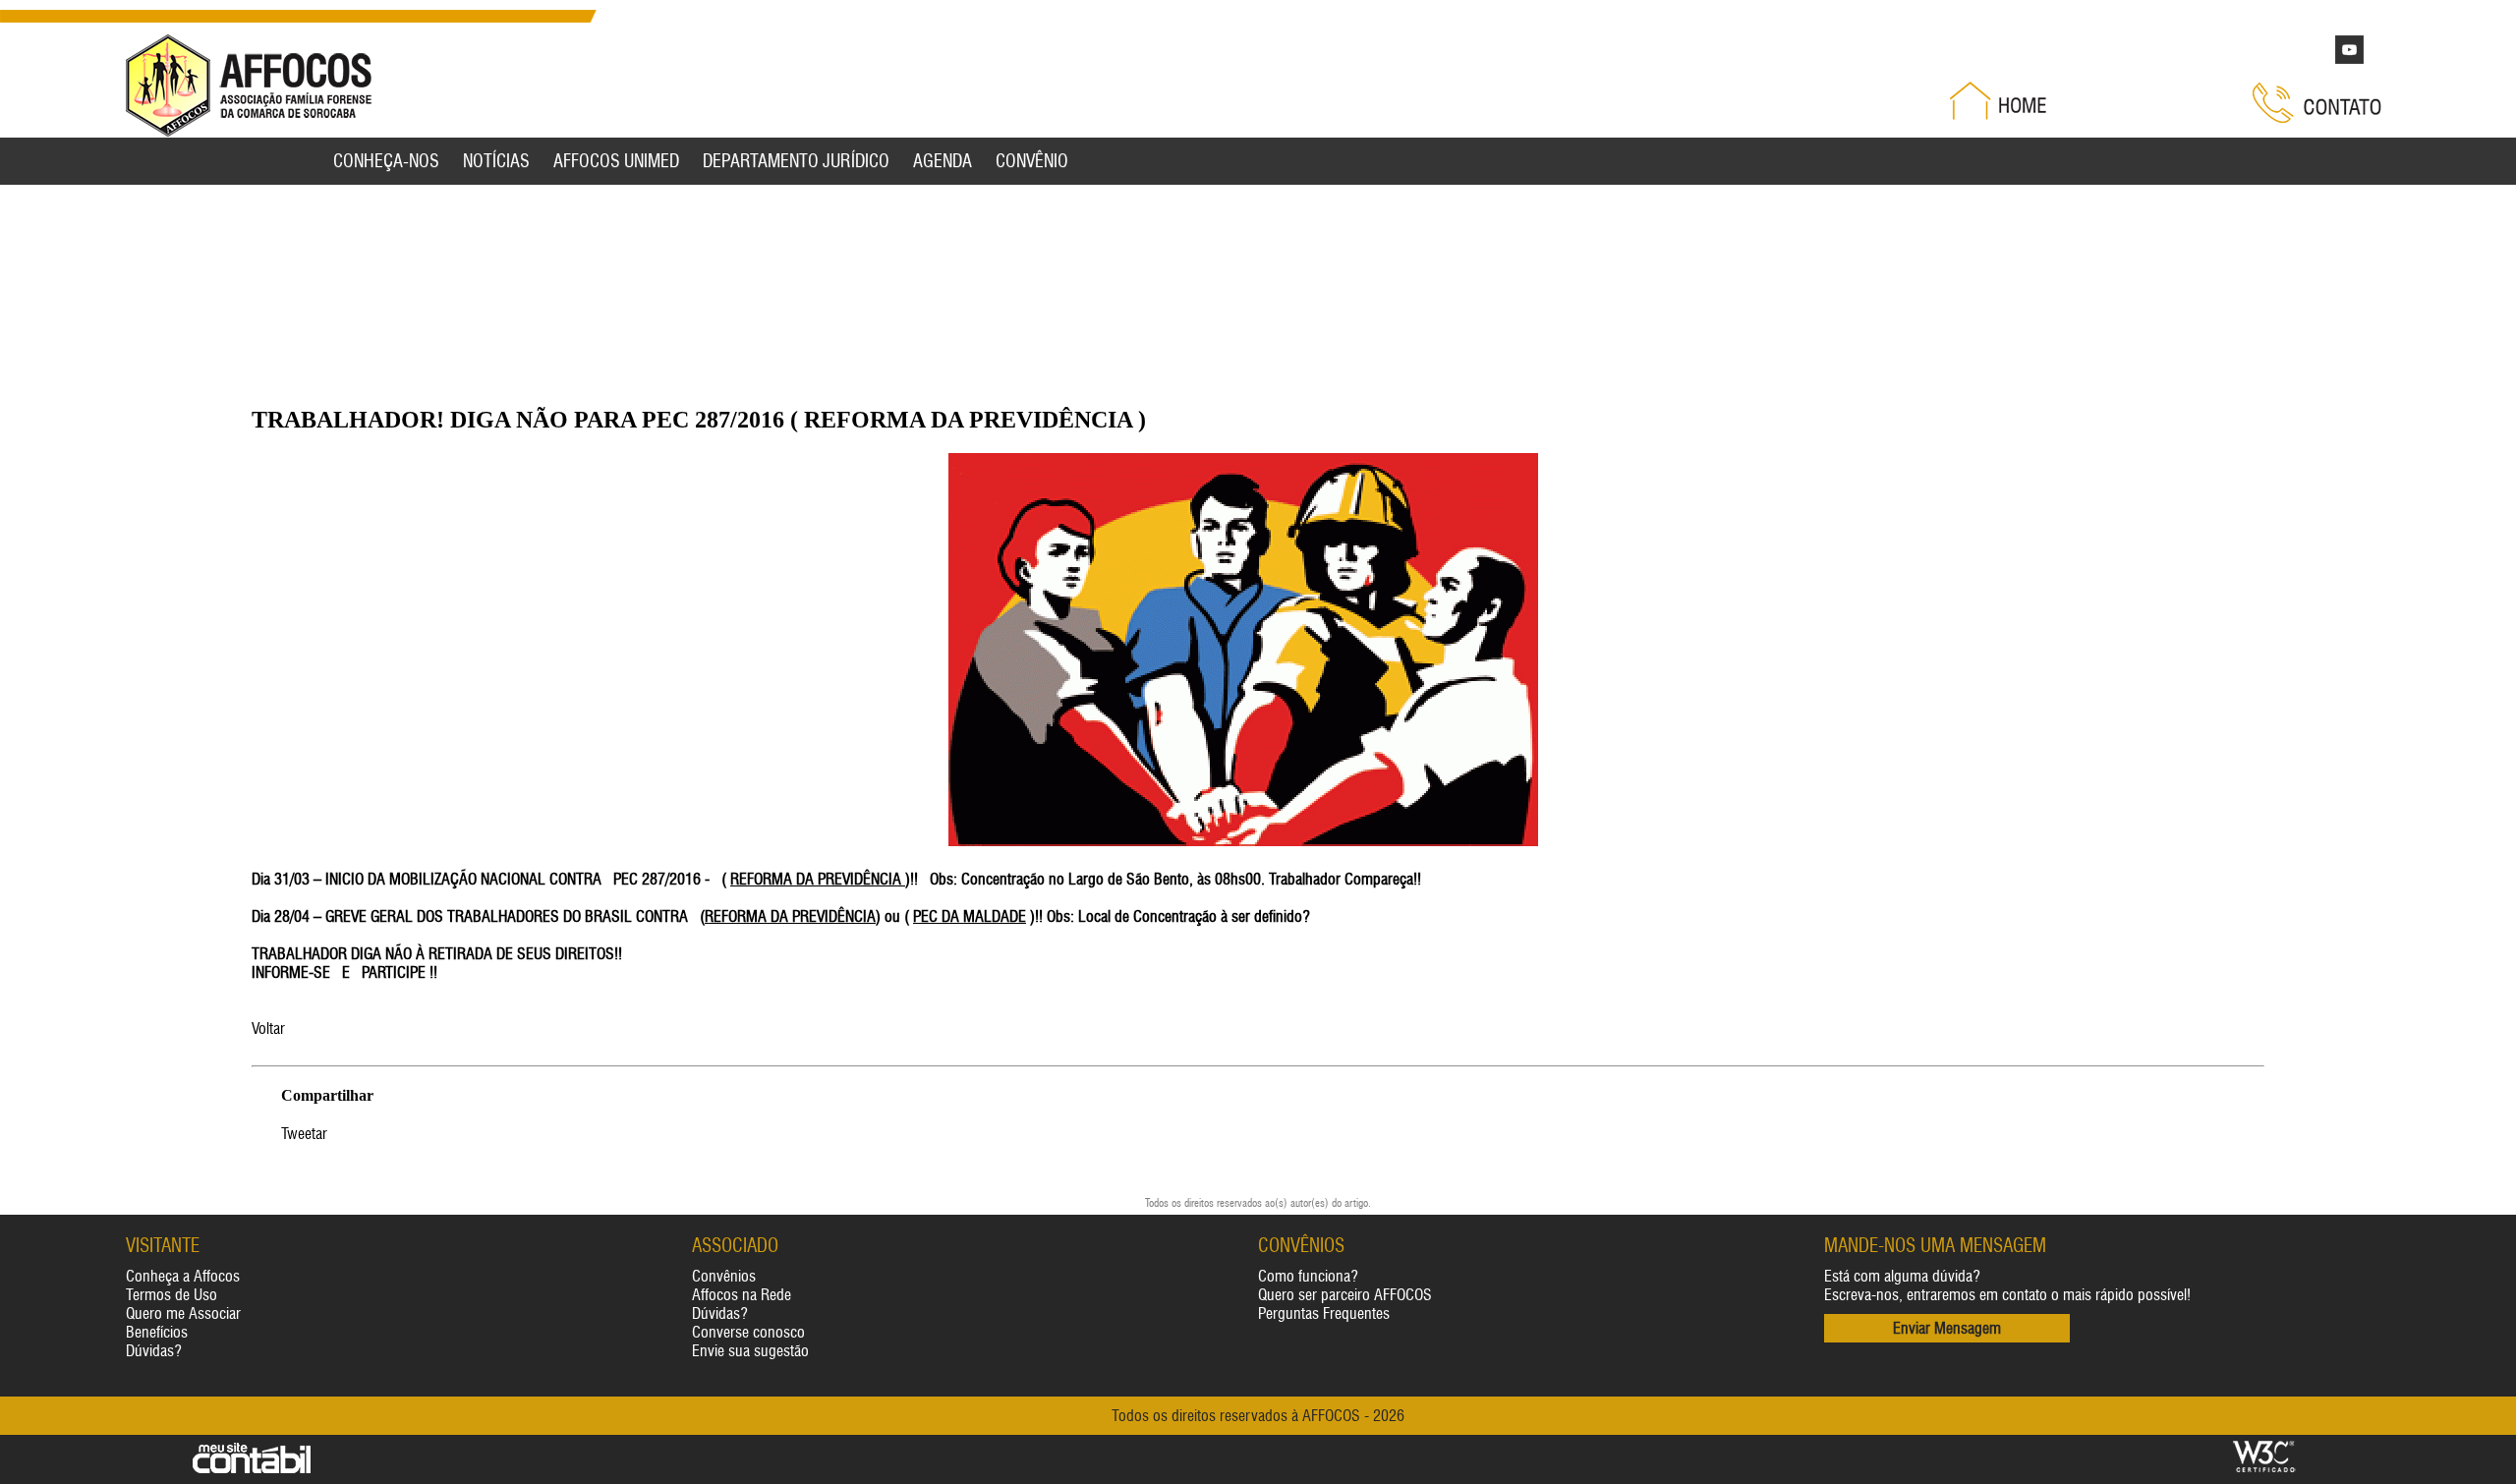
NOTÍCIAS (496, 161)
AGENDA (943, 161)
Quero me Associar (183, 1313)
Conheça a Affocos (183, 1276)
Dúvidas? (154, 1351)
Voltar (268, 1028)
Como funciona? (1308, 1276)
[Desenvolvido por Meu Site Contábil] (252, 1469)
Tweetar (304, 1134)
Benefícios (157, 1332)
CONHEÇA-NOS (386, 161)
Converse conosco (748, 1332)
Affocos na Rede (742, 1295)
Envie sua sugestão (750, 1351)
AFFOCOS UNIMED (616, 161)
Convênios (724, 1276)
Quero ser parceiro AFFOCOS (1345, 1295)
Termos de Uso (172, 1295)
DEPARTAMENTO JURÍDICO (796, 161)
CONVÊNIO (1032, 161)
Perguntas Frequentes (1324, 1313)
